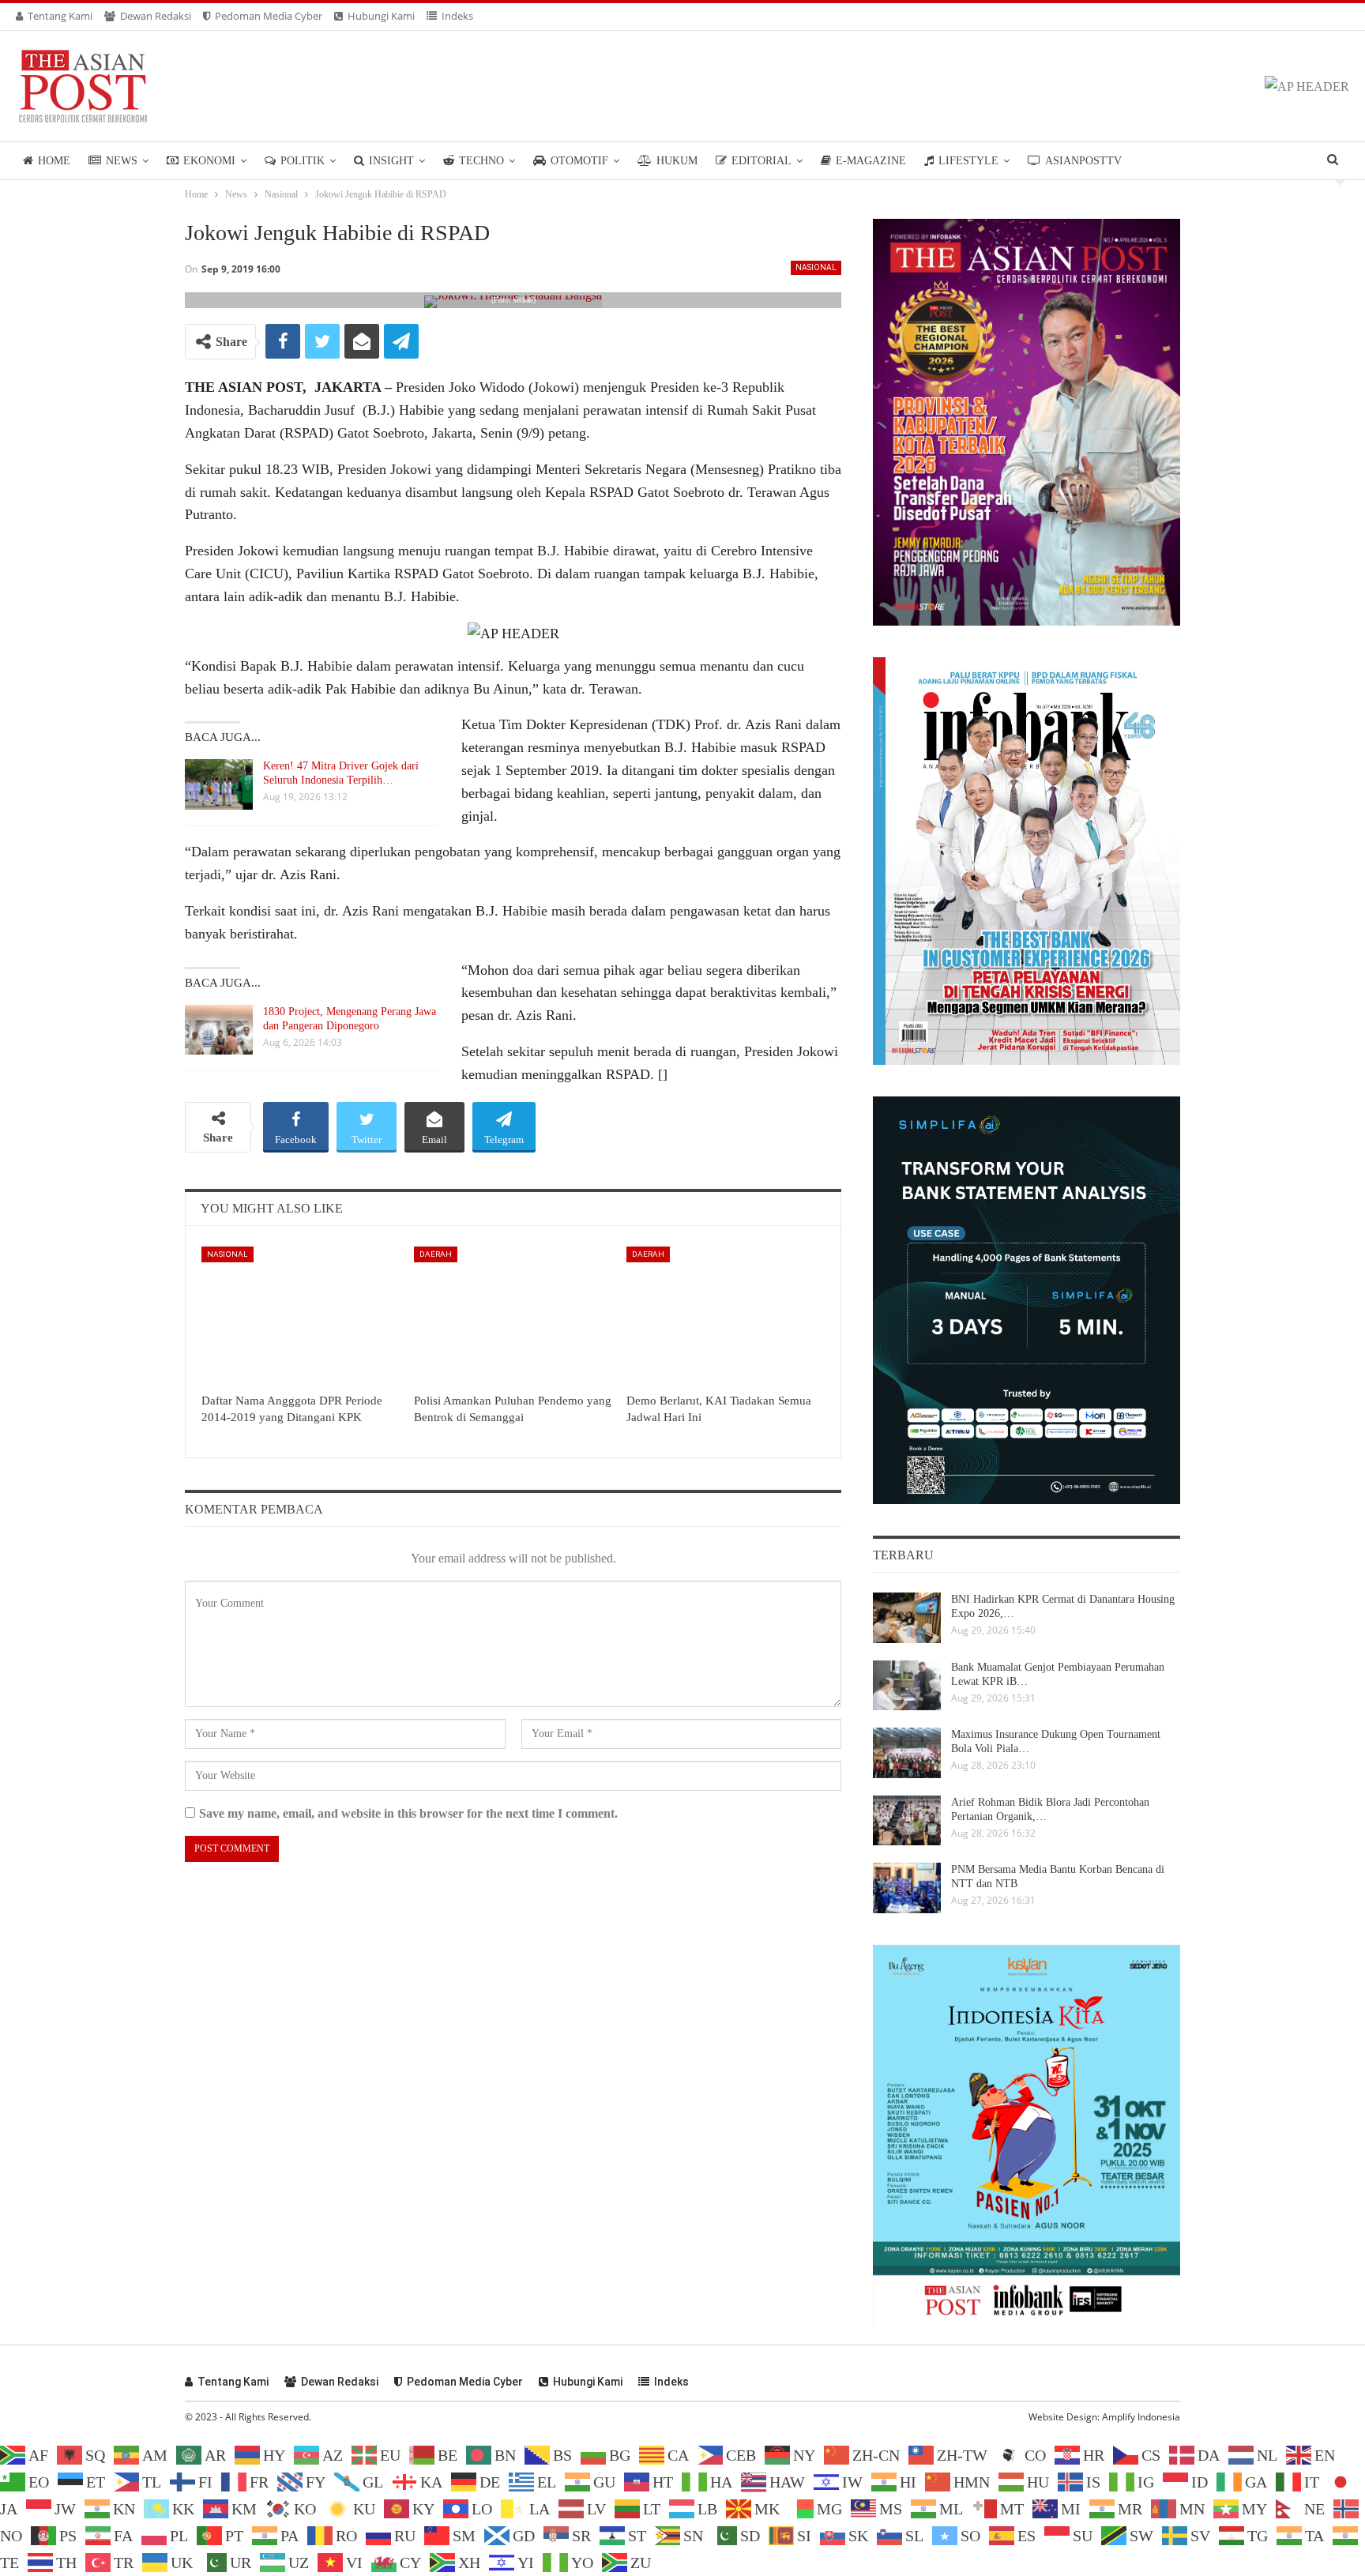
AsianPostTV (1083, 161)
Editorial (761, 161)
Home (54, 161)
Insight (391, 161)
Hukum (677, 161)
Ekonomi (209, 161)
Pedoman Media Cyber (269, 16)
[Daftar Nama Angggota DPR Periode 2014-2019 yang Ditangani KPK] (301, 1316)
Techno (481, 161)
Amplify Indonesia (1141, 2417)
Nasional (816, 267)
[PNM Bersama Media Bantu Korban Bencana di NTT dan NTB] (907, 1888)
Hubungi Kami (381, 16)
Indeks (457, 16)
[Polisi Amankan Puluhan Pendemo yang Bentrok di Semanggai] (513, 1316)
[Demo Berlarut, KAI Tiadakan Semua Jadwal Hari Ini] (726, 1316)
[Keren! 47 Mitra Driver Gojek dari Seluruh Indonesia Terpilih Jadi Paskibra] (219, 784)
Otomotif (579, 161)
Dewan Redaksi (156, 16)
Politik (303, 161)
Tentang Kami (60, 16)
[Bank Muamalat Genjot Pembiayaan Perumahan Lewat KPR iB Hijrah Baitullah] (907, 1686)
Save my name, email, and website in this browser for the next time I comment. (408, 1813)
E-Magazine (871, 161)
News (122, 161)
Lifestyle (968, 161)
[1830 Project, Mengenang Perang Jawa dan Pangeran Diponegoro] (219, 1030)
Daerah (436, 1254)
